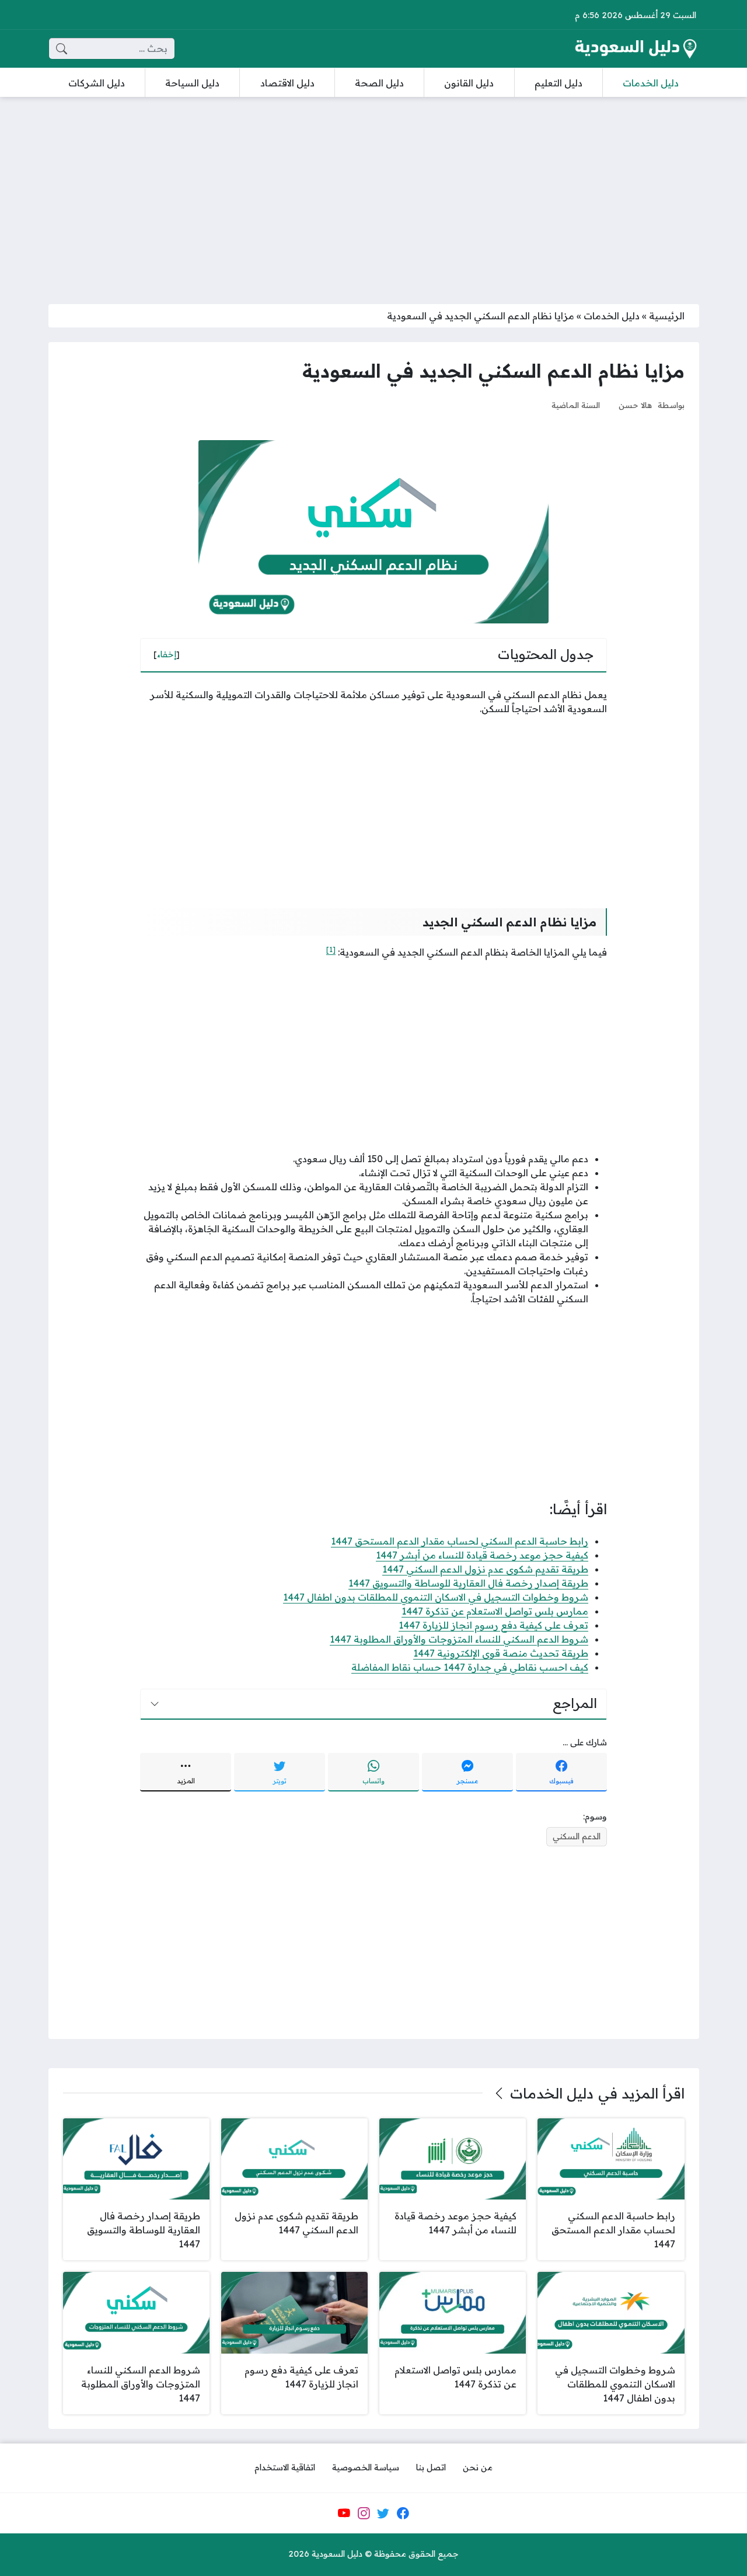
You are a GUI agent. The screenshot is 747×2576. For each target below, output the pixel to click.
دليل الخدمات (612, 316)
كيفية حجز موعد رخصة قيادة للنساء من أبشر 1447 (482, 1555)
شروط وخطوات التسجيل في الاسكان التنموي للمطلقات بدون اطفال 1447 (436, 1597)
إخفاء (167, 654)
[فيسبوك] (403, 2513)
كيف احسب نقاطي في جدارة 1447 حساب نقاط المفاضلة (470, 1667)
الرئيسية (667, 316)
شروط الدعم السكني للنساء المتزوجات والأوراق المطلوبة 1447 (459, 1639)
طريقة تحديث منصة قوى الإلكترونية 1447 (501, 1653)
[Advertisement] (373, 193)
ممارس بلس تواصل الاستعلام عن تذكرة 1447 (495, 1611)
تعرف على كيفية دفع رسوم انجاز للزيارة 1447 (493, 1625)
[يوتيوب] (344, 2513)
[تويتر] (383, 2513)
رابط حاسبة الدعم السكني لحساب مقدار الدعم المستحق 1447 (460, 1541)
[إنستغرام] (364, 2513)
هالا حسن (635, 405)
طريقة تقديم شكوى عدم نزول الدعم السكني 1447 (485, 1569)
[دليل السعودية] (636, 49)
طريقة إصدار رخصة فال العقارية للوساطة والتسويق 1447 (468, 1583)
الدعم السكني (577, 1836)
